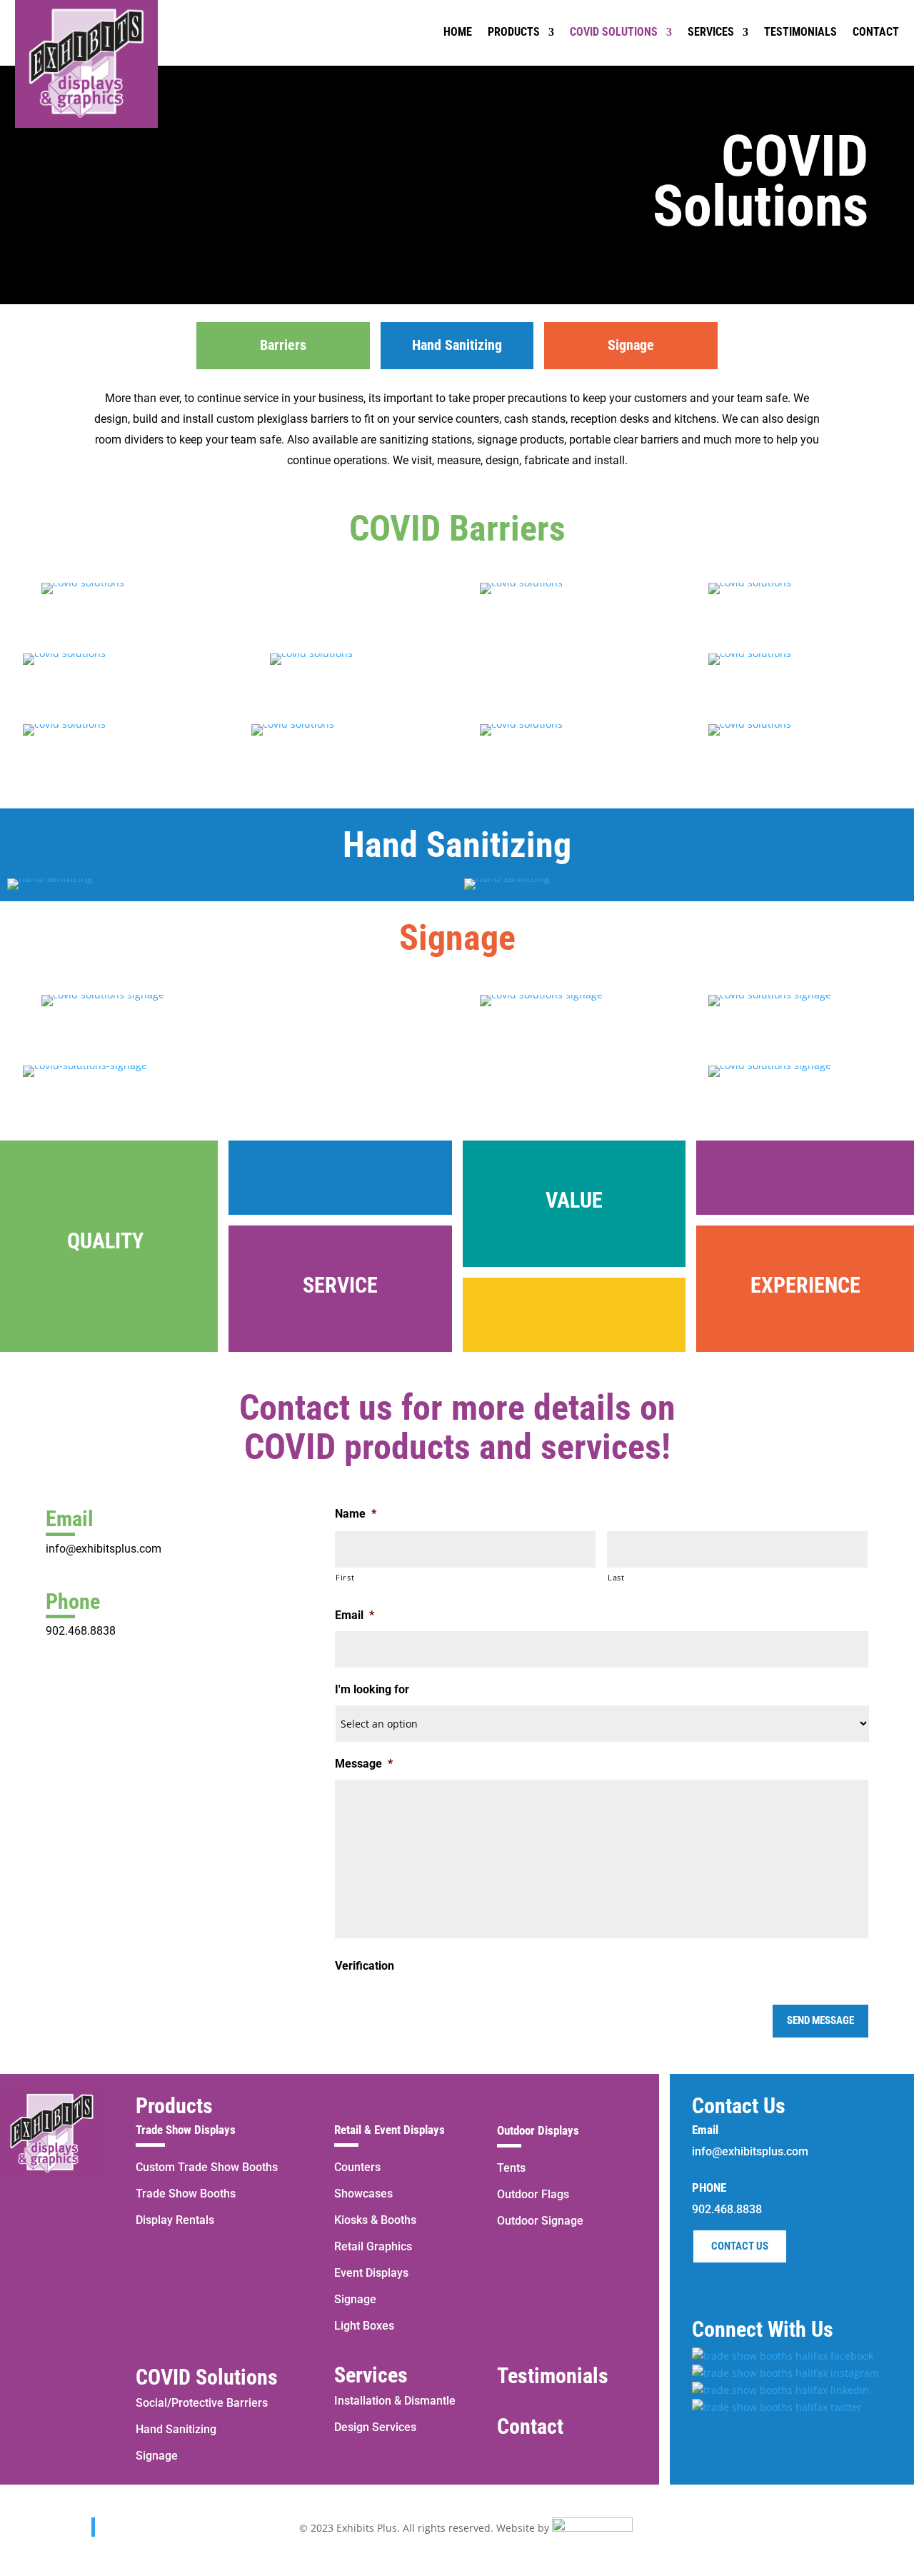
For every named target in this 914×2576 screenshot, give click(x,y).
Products (174, 2106)
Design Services (375, 2427)
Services (371, 2375)
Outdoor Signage (540, 2221)
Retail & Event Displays (390, 2130)
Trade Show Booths (186, 2194)
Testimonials (553, 2376)
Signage (157, 2456)
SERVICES (711, 32)
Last (616, 1577)
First (345, 1577)
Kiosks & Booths (375, 2220)
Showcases (363, 2194)
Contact (530, 2426)
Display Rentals (175, 2220)
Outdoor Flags (533, 2194)
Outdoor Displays (538, 2130)
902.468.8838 (81, 1631)
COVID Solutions (207, 2377)
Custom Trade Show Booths (207, 2167)
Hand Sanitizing (176, 2429)
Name (356, 1514)
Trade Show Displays (186, 2130)
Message (364, 1764)
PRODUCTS (514, 32)
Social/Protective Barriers (202, 2403)
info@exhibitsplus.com (104, 1549)
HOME (458, 32)
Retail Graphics (373, 2246)
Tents (511, 2168)
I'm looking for (372, 1689)
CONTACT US (740, 2246)
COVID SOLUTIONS (614, 32)
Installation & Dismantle (395, 2401)
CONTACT (876, 32)
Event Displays (371, 2273)
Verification (365, 1966)
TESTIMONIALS (800, 32)
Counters (357, 2167)
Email (355, 1615)
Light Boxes (364, 2326)
